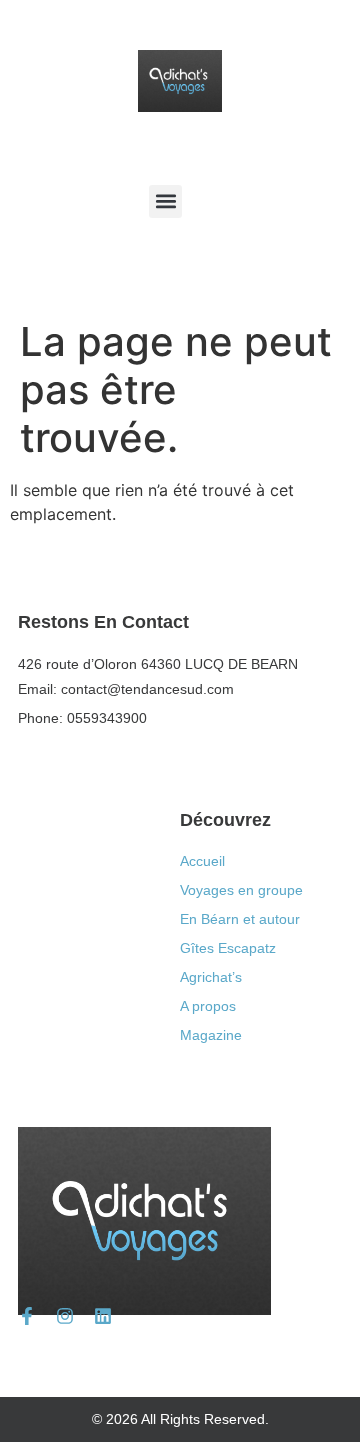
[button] (165, 201)
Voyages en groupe (241, 890)
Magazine (211, 1035)
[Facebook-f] (27, 1316)
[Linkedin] (103, 1316)
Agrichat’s (211, 977)
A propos (208, 1006)
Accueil (202, 861)
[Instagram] (65, 1316)
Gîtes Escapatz (228, 948)
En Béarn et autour (240, 919)
